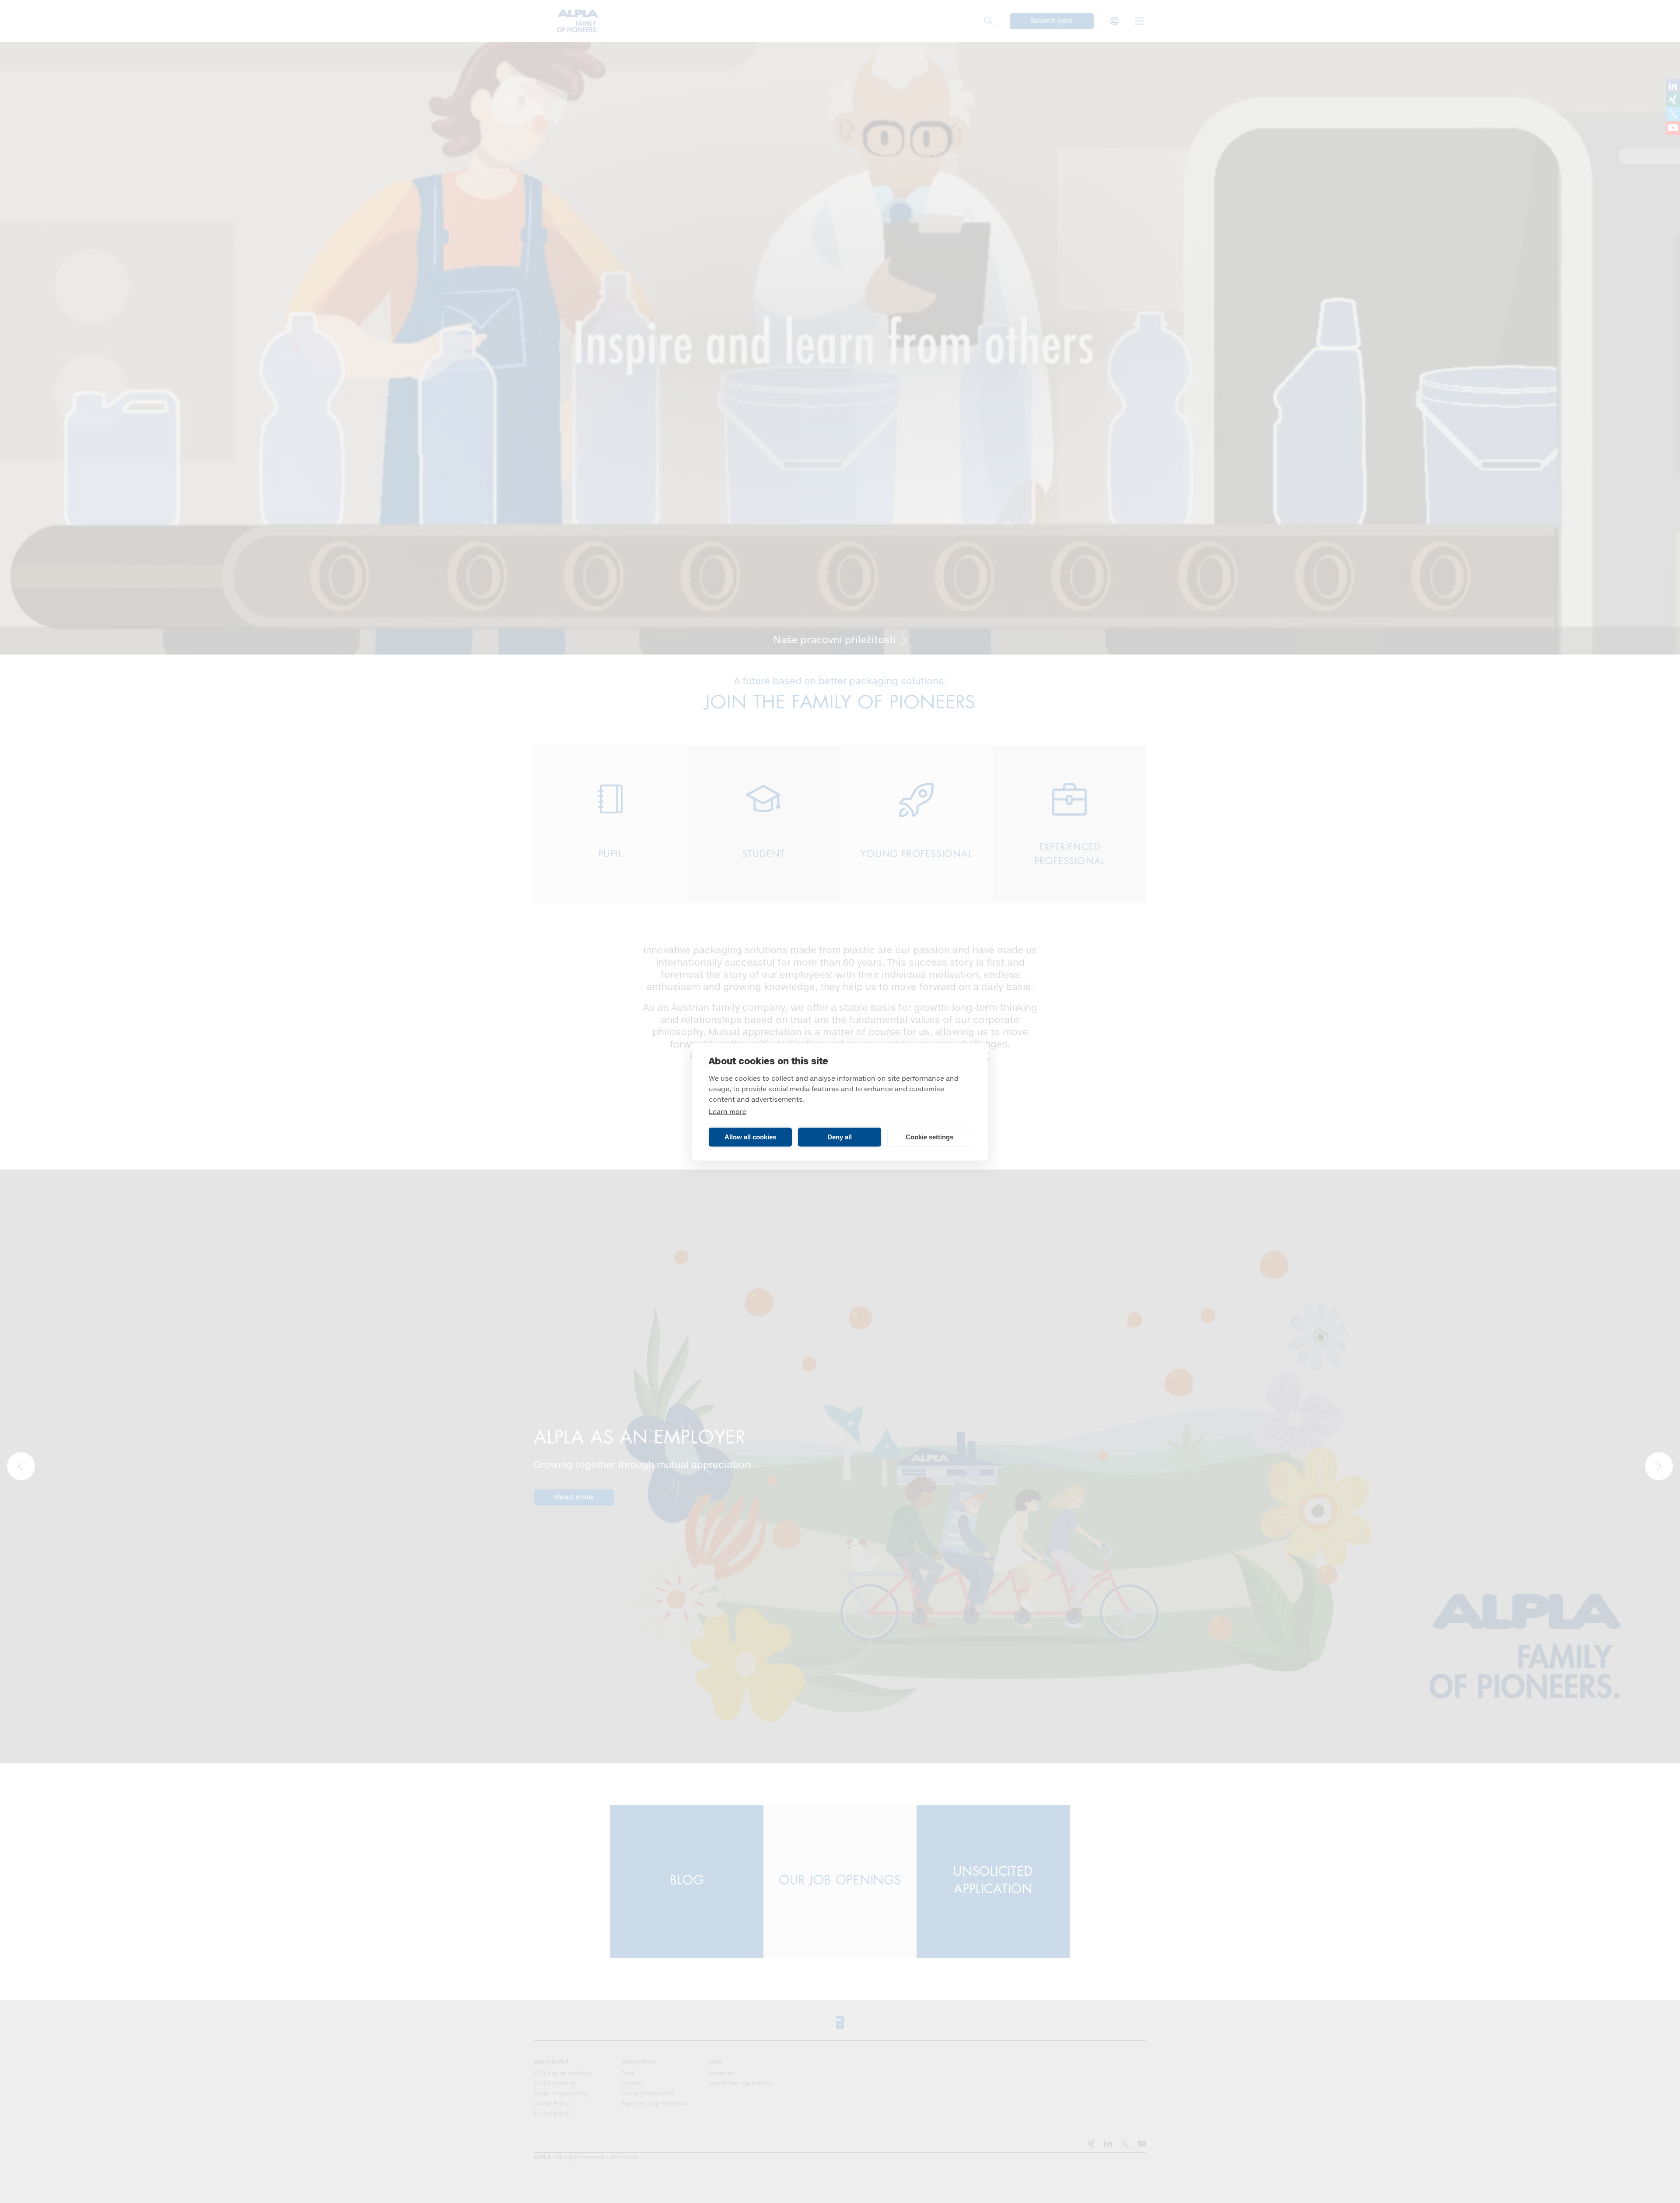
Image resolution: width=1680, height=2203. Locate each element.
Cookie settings (929, 1137)
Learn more (728, 1112)
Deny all (840, 1137)
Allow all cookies (750, 1137)
